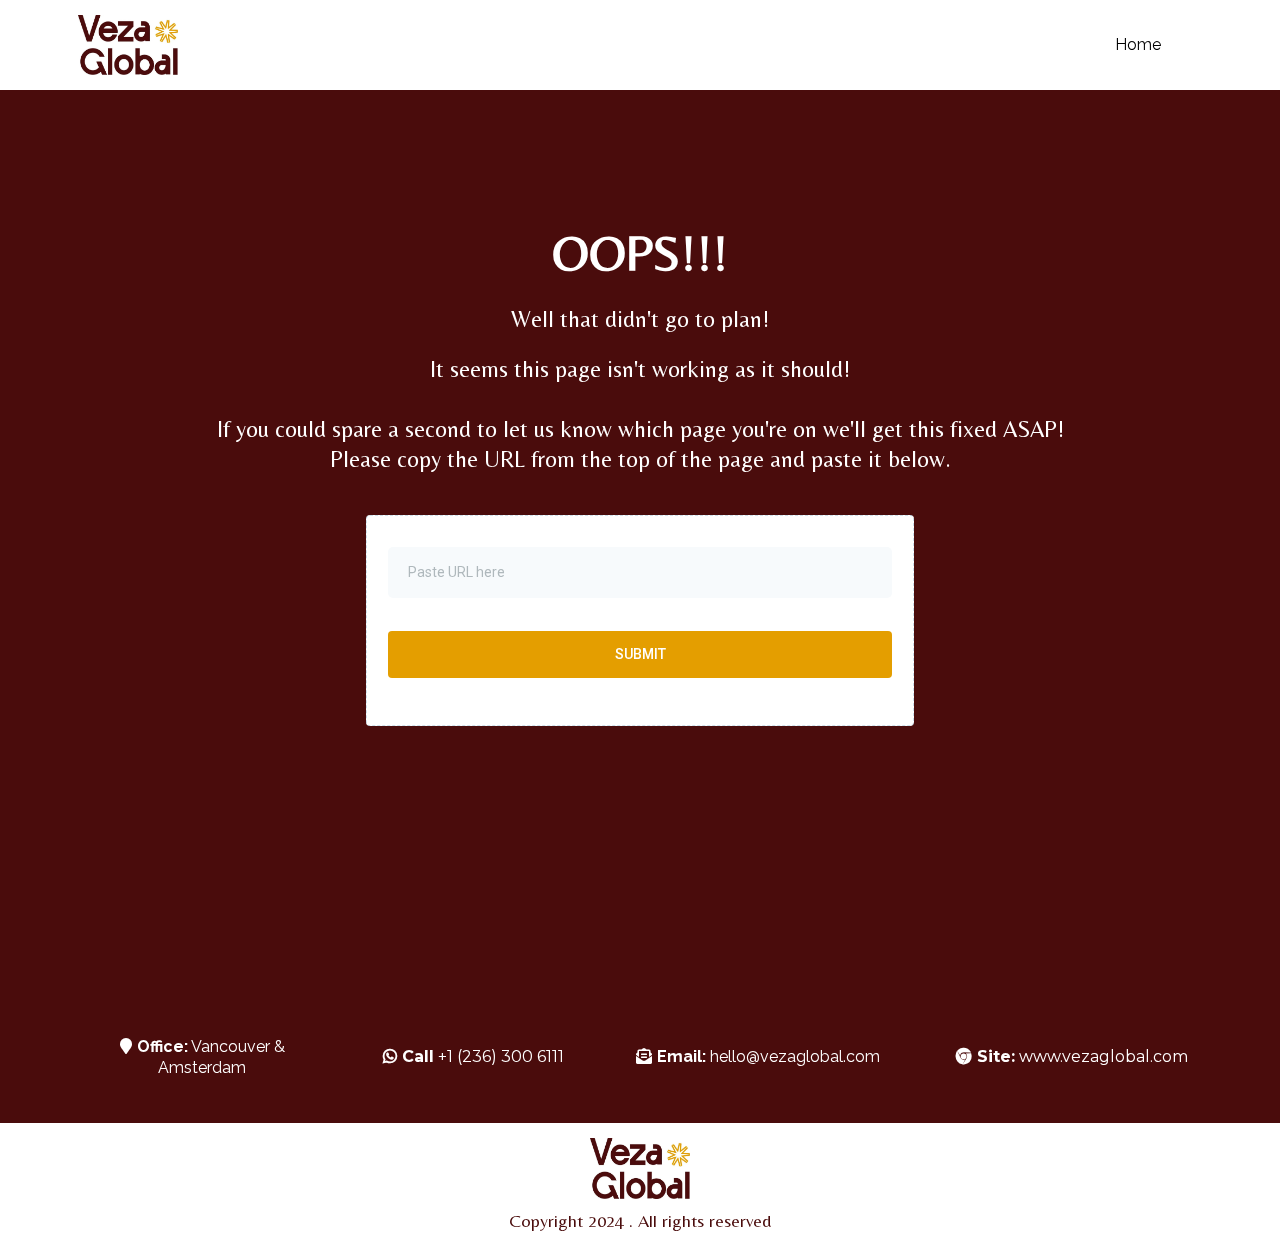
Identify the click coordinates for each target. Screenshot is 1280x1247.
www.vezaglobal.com (1082, 1056)
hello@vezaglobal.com (795, 1056)
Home (1138, 44)
